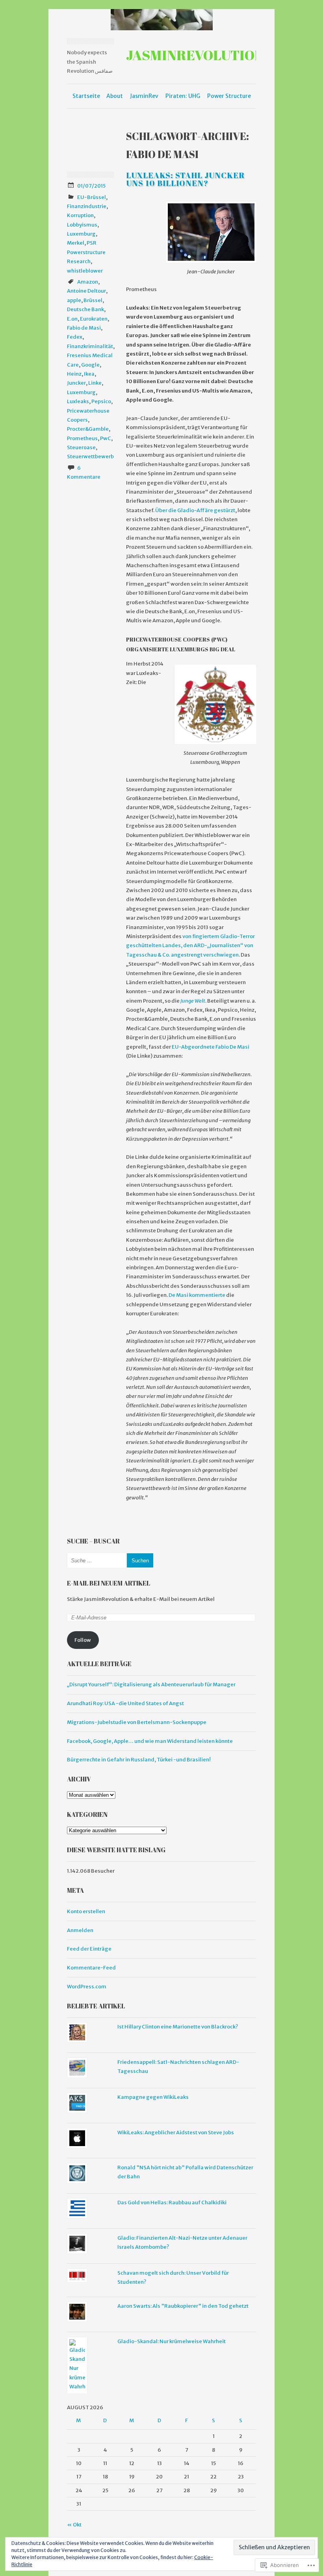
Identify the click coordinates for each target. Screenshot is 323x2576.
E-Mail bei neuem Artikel (109, 1583)
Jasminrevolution (195, 55)
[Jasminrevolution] (161, 20)
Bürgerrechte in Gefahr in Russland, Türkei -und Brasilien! (139, 1760)
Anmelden (80, 1930)
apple (74, 300)
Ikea (89, 374)
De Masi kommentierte (197, 1295)
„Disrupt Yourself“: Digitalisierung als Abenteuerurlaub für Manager (151, 1684)
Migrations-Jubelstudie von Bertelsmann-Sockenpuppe (137, 1722)
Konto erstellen (86, 1911)
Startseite (86, 96)
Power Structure (229, 96)
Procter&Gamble (88, 429)
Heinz (74, 374)
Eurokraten (94, 319)
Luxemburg (81, 234)
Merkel (76, 243)
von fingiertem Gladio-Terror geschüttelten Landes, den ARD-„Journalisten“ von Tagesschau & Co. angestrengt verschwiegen (190, 946)
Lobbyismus (82, 225)
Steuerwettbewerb (90, 456)
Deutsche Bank (85, 309)
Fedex (75, 337)
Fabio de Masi (84, 328)
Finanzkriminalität (90, 346)
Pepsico (101, 401)
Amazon (88, 282)
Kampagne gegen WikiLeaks (153, 2097)
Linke (95, 383)
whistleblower (85, 271)
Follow (83, 1640)
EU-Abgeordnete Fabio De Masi (211, 1047)
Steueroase (81, 447)
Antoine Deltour (86, 291)
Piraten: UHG (183, 96)
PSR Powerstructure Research (86, 252)
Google (90, 365)
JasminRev (144, 96)
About (115, 96)
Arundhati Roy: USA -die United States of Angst (125, 1703)
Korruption (80, 215)
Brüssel (93, 300)
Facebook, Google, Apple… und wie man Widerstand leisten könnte (150, 1741)
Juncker (76, 383)
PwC (106, 438)
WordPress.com (87, 1987)
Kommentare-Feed (91, 1968)
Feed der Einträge (89, 1949)
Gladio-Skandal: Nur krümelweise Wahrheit (172, 2341)
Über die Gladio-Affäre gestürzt (195, 510)
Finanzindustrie (87, 206)
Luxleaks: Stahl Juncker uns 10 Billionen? (186, 179)
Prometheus (82, 438)
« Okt (74, 2525)
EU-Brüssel (92, 197)
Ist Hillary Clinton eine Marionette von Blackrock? (178, 2027)
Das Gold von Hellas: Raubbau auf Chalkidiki (172, 2203)
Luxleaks (78, 401)
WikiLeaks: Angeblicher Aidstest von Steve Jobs (176, 2133)
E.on (72, 319)
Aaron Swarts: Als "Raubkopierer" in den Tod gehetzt (183, 2306)
